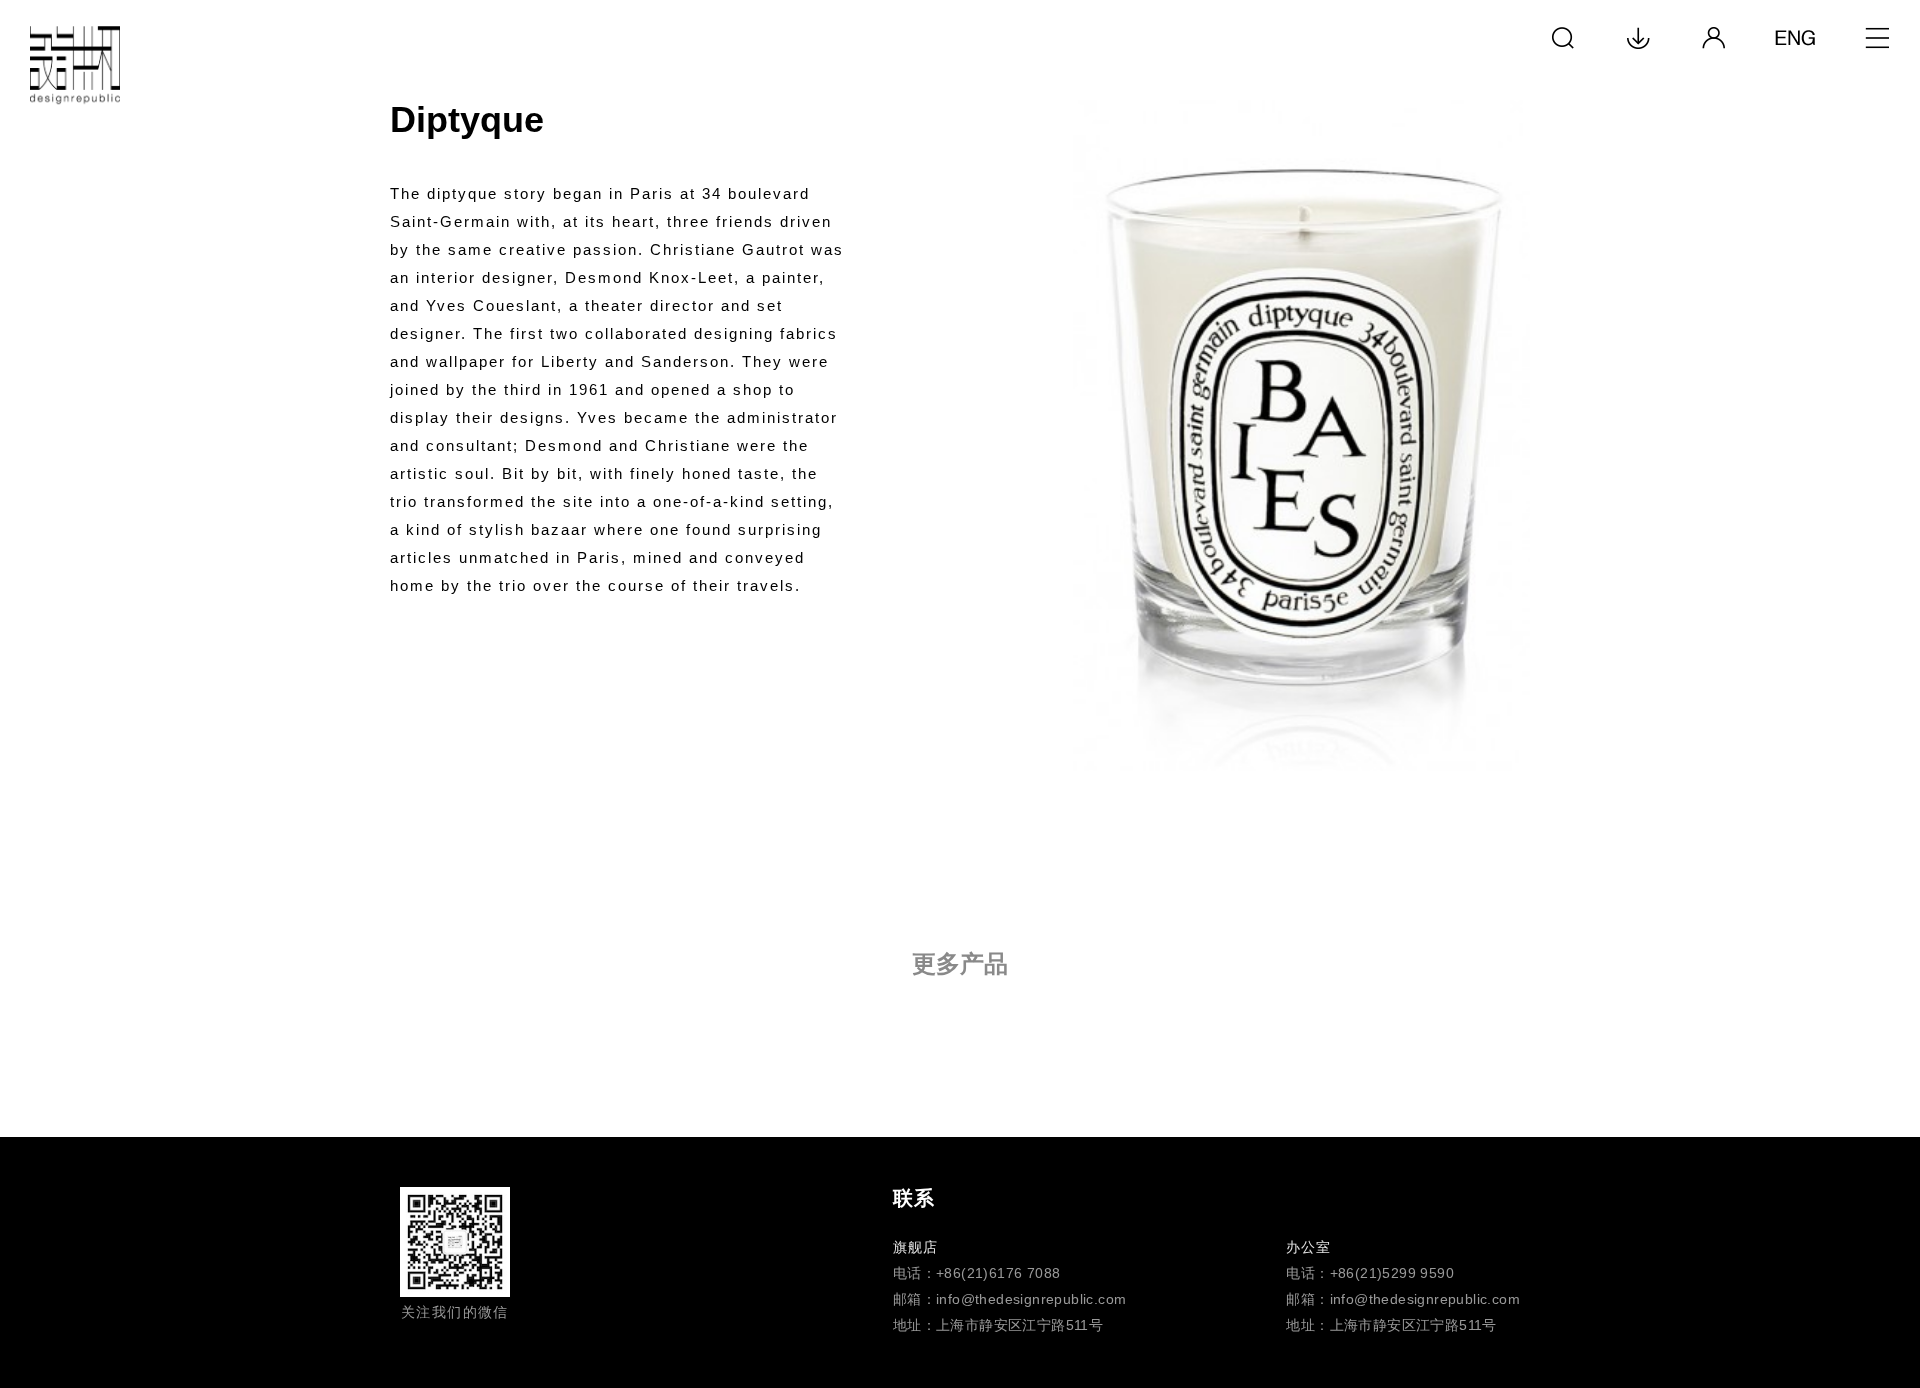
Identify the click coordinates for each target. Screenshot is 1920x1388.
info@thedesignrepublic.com (1031, 1299)
